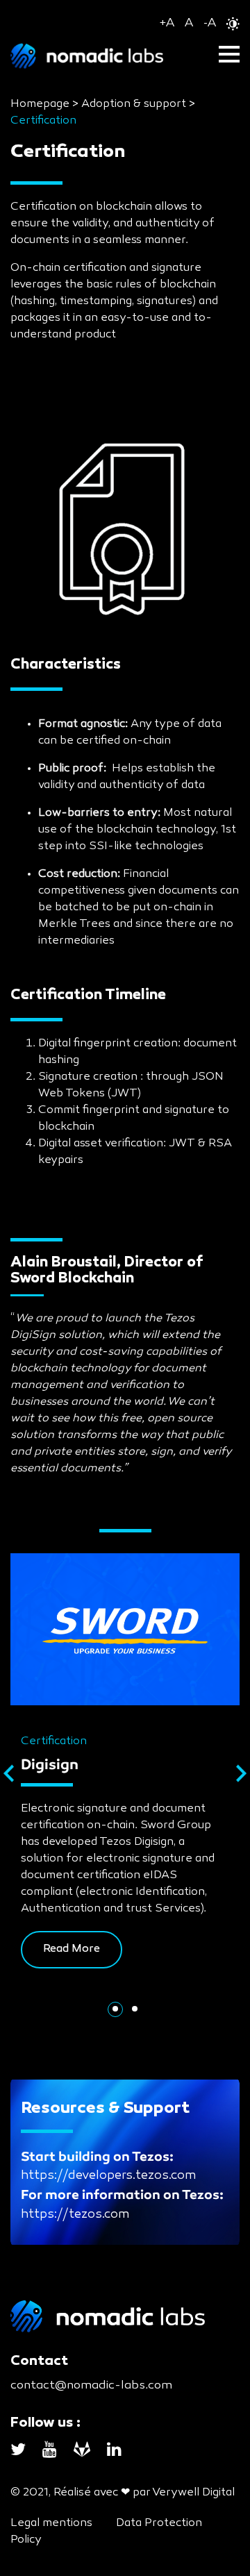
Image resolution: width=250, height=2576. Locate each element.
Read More (72, 1949)
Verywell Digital (193, 2493)
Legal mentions (51, 2523)
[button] (115, 2009)
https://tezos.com (75, 2214)
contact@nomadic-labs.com (91, 2385)
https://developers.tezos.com (108, 2175)
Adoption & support (134, 104)
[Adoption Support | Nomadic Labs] (125, 56)
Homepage (40, 104)
